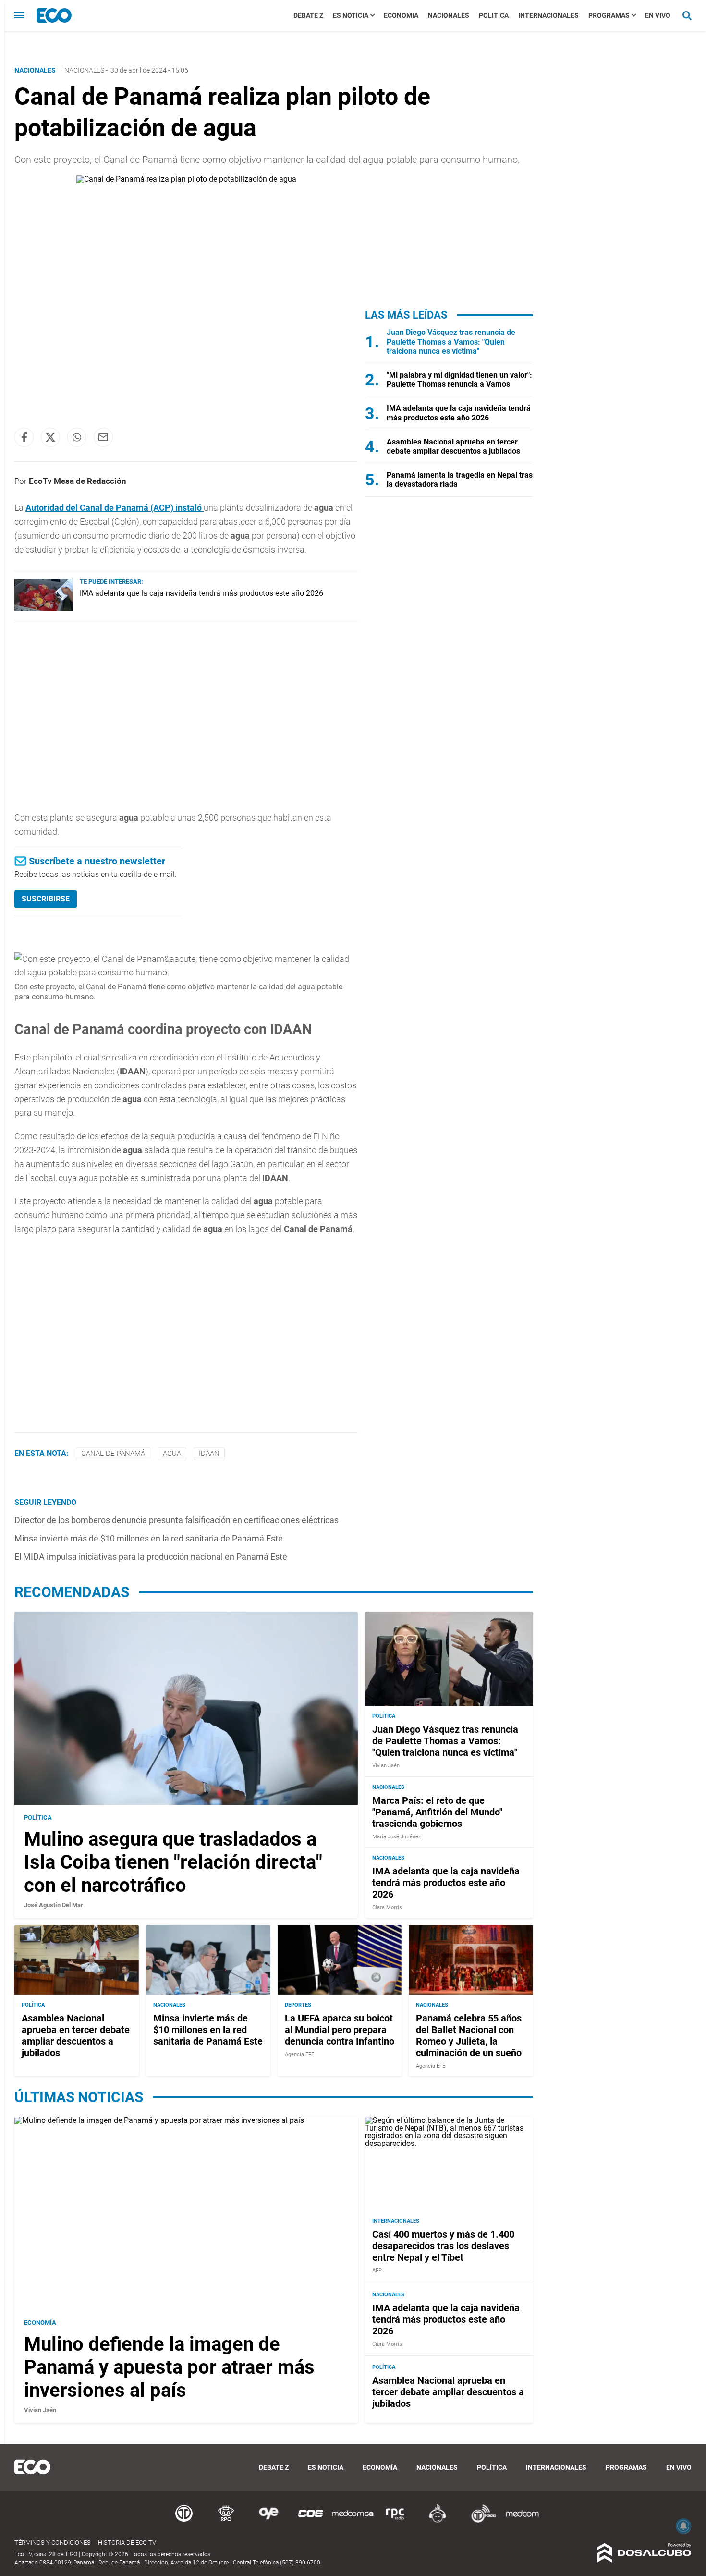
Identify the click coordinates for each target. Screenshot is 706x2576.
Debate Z (308, 15)
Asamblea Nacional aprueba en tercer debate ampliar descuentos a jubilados (453, 446)
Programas (609, 15)
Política (494, 15)
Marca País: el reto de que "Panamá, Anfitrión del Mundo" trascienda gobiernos (437, 1812)
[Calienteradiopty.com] (438, 2521)
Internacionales (548, 15)
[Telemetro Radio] (480, 2521)
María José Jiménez (396, 1837)
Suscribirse (46, 899)
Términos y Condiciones (53, 2543)
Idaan (209, 1454)
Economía (401, 15)
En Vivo (658, 15)
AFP (377, 2270)
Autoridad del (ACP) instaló (115, 508)
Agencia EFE (299, 2054)
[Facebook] (24, 437)
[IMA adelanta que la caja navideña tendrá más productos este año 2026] (43, 609)
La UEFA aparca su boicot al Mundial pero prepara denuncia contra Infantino (340, 2030)
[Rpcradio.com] (395, 2521)
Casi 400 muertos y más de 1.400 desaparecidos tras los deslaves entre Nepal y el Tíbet (443, 2245)
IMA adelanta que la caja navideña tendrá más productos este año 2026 (201, 593)
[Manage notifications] (683, 2526)
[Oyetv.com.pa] (268, 2521)
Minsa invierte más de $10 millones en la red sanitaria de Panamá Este (149, 1538)
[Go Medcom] (353, 2521)
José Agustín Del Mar (54, 1905)
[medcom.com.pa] (522, 2521)
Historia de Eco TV (127, 2543)
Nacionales (449, 15)
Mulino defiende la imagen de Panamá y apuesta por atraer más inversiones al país (169, 2367)
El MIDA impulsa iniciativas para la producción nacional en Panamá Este (151, 1557)
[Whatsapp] (77, 437)
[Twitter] (50, 437)
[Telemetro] (184, 2521)
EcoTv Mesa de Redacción (78, 481)
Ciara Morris (387, 1907)
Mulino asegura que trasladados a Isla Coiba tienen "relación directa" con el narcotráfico (173, 1862)
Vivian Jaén (386, 1766)
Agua (172, 1454)
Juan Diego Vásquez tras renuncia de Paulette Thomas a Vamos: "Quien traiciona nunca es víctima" (451, 341)
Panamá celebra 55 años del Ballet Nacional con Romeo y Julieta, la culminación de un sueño (469, 2035)
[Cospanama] (311, 2521)
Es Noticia (351, 15)
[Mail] (103, 437)
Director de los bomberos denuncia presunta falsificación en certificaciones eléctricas (176, 1520)
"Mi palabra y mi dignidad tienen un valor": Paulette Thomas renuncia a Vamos (459, 380)
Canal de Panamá (113, 1454)
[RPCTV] (226, 2521)
